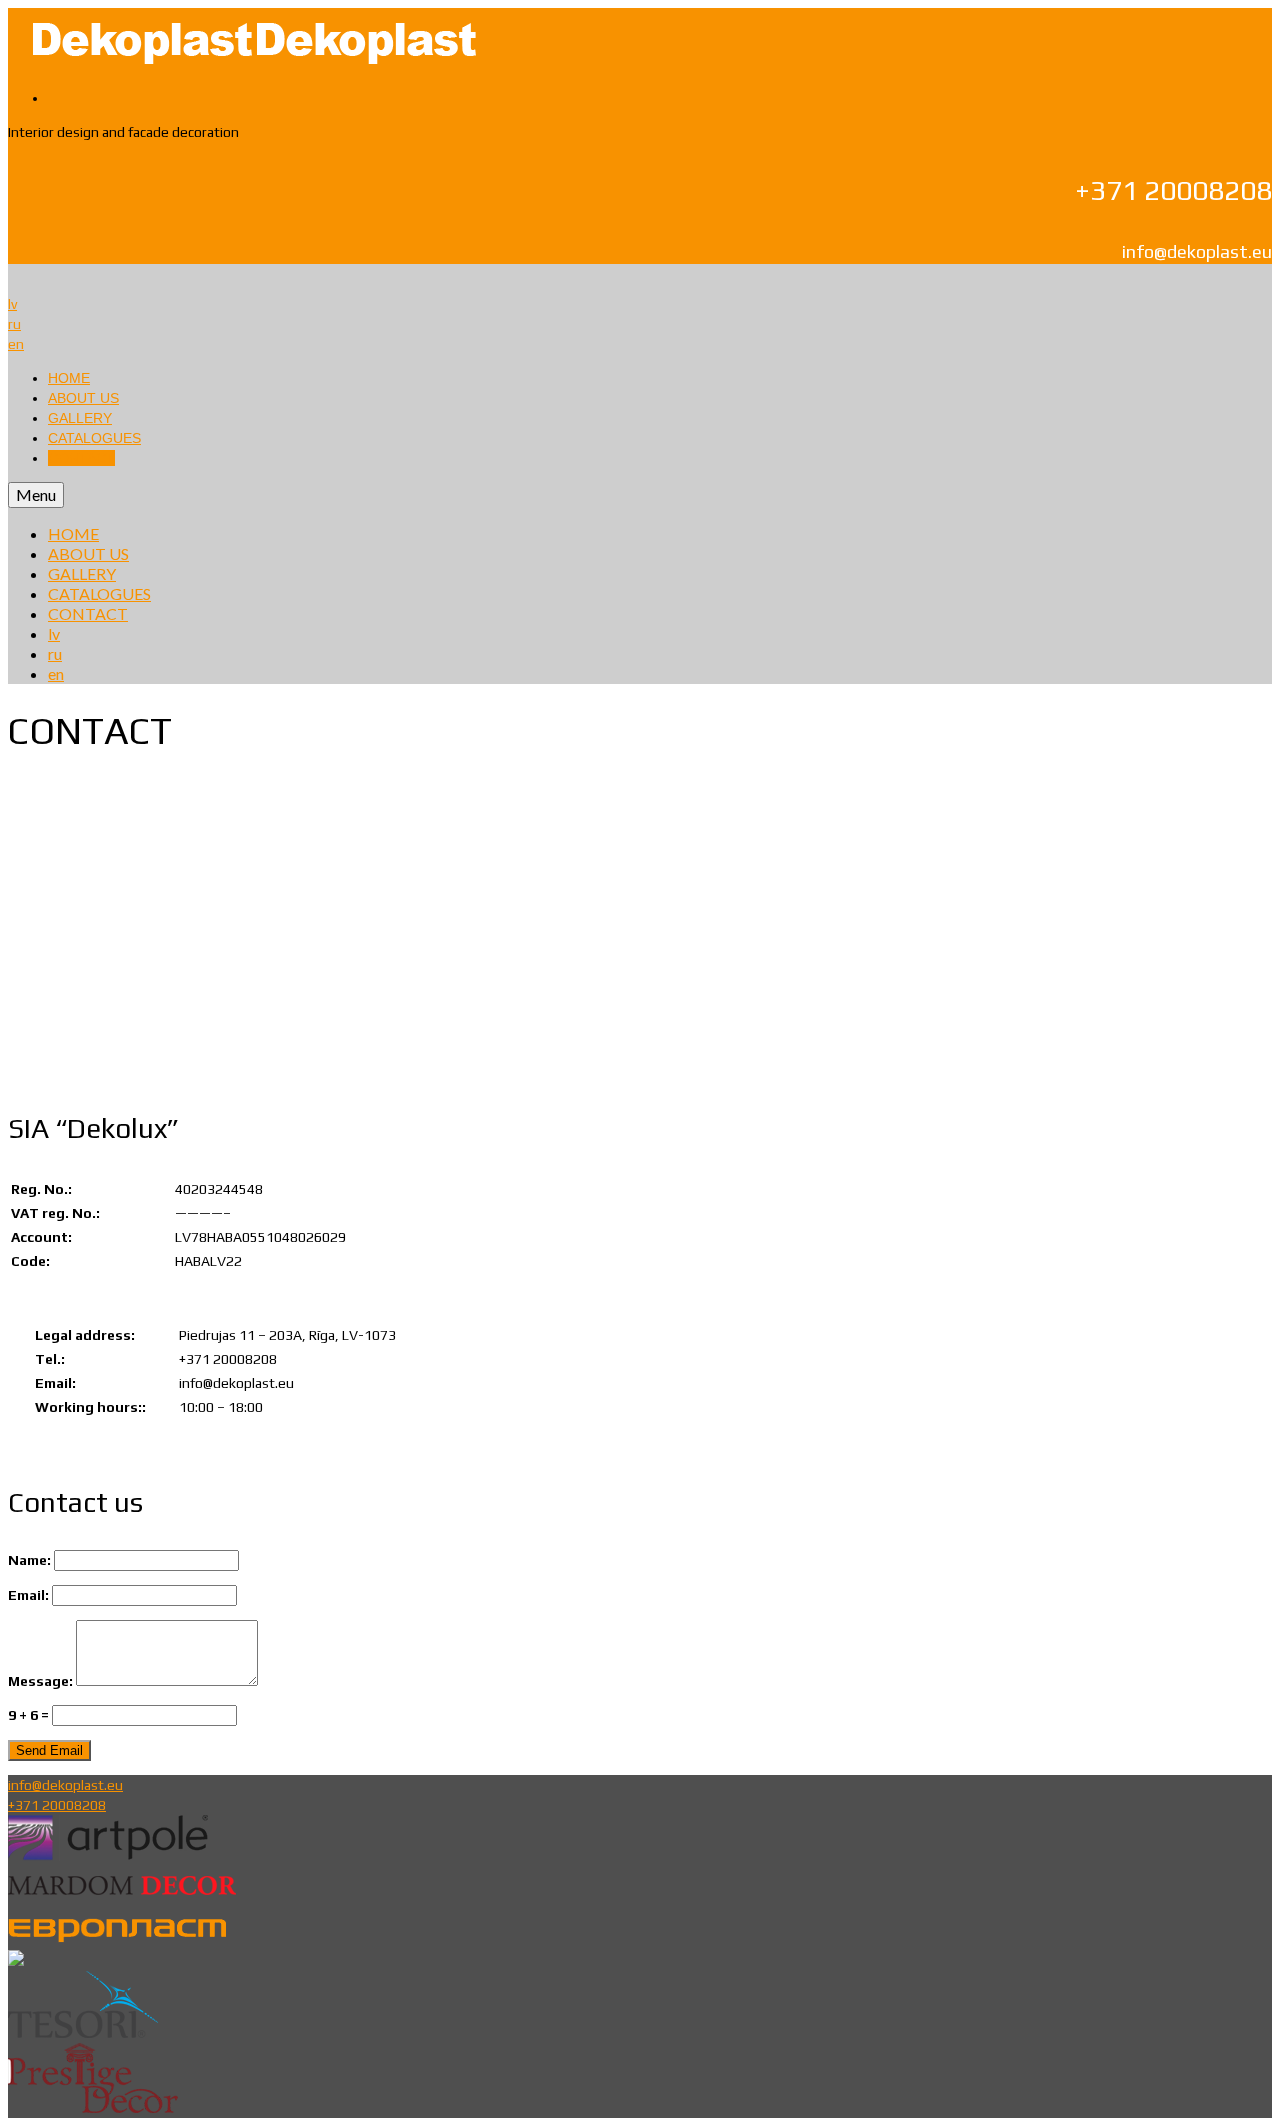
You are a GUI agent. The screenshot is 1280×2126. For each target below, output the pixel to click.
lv (12, 304)
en (16, 344)
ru (14, 324)
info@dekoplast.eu (65, 1785)
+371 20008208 (57, 1805)
